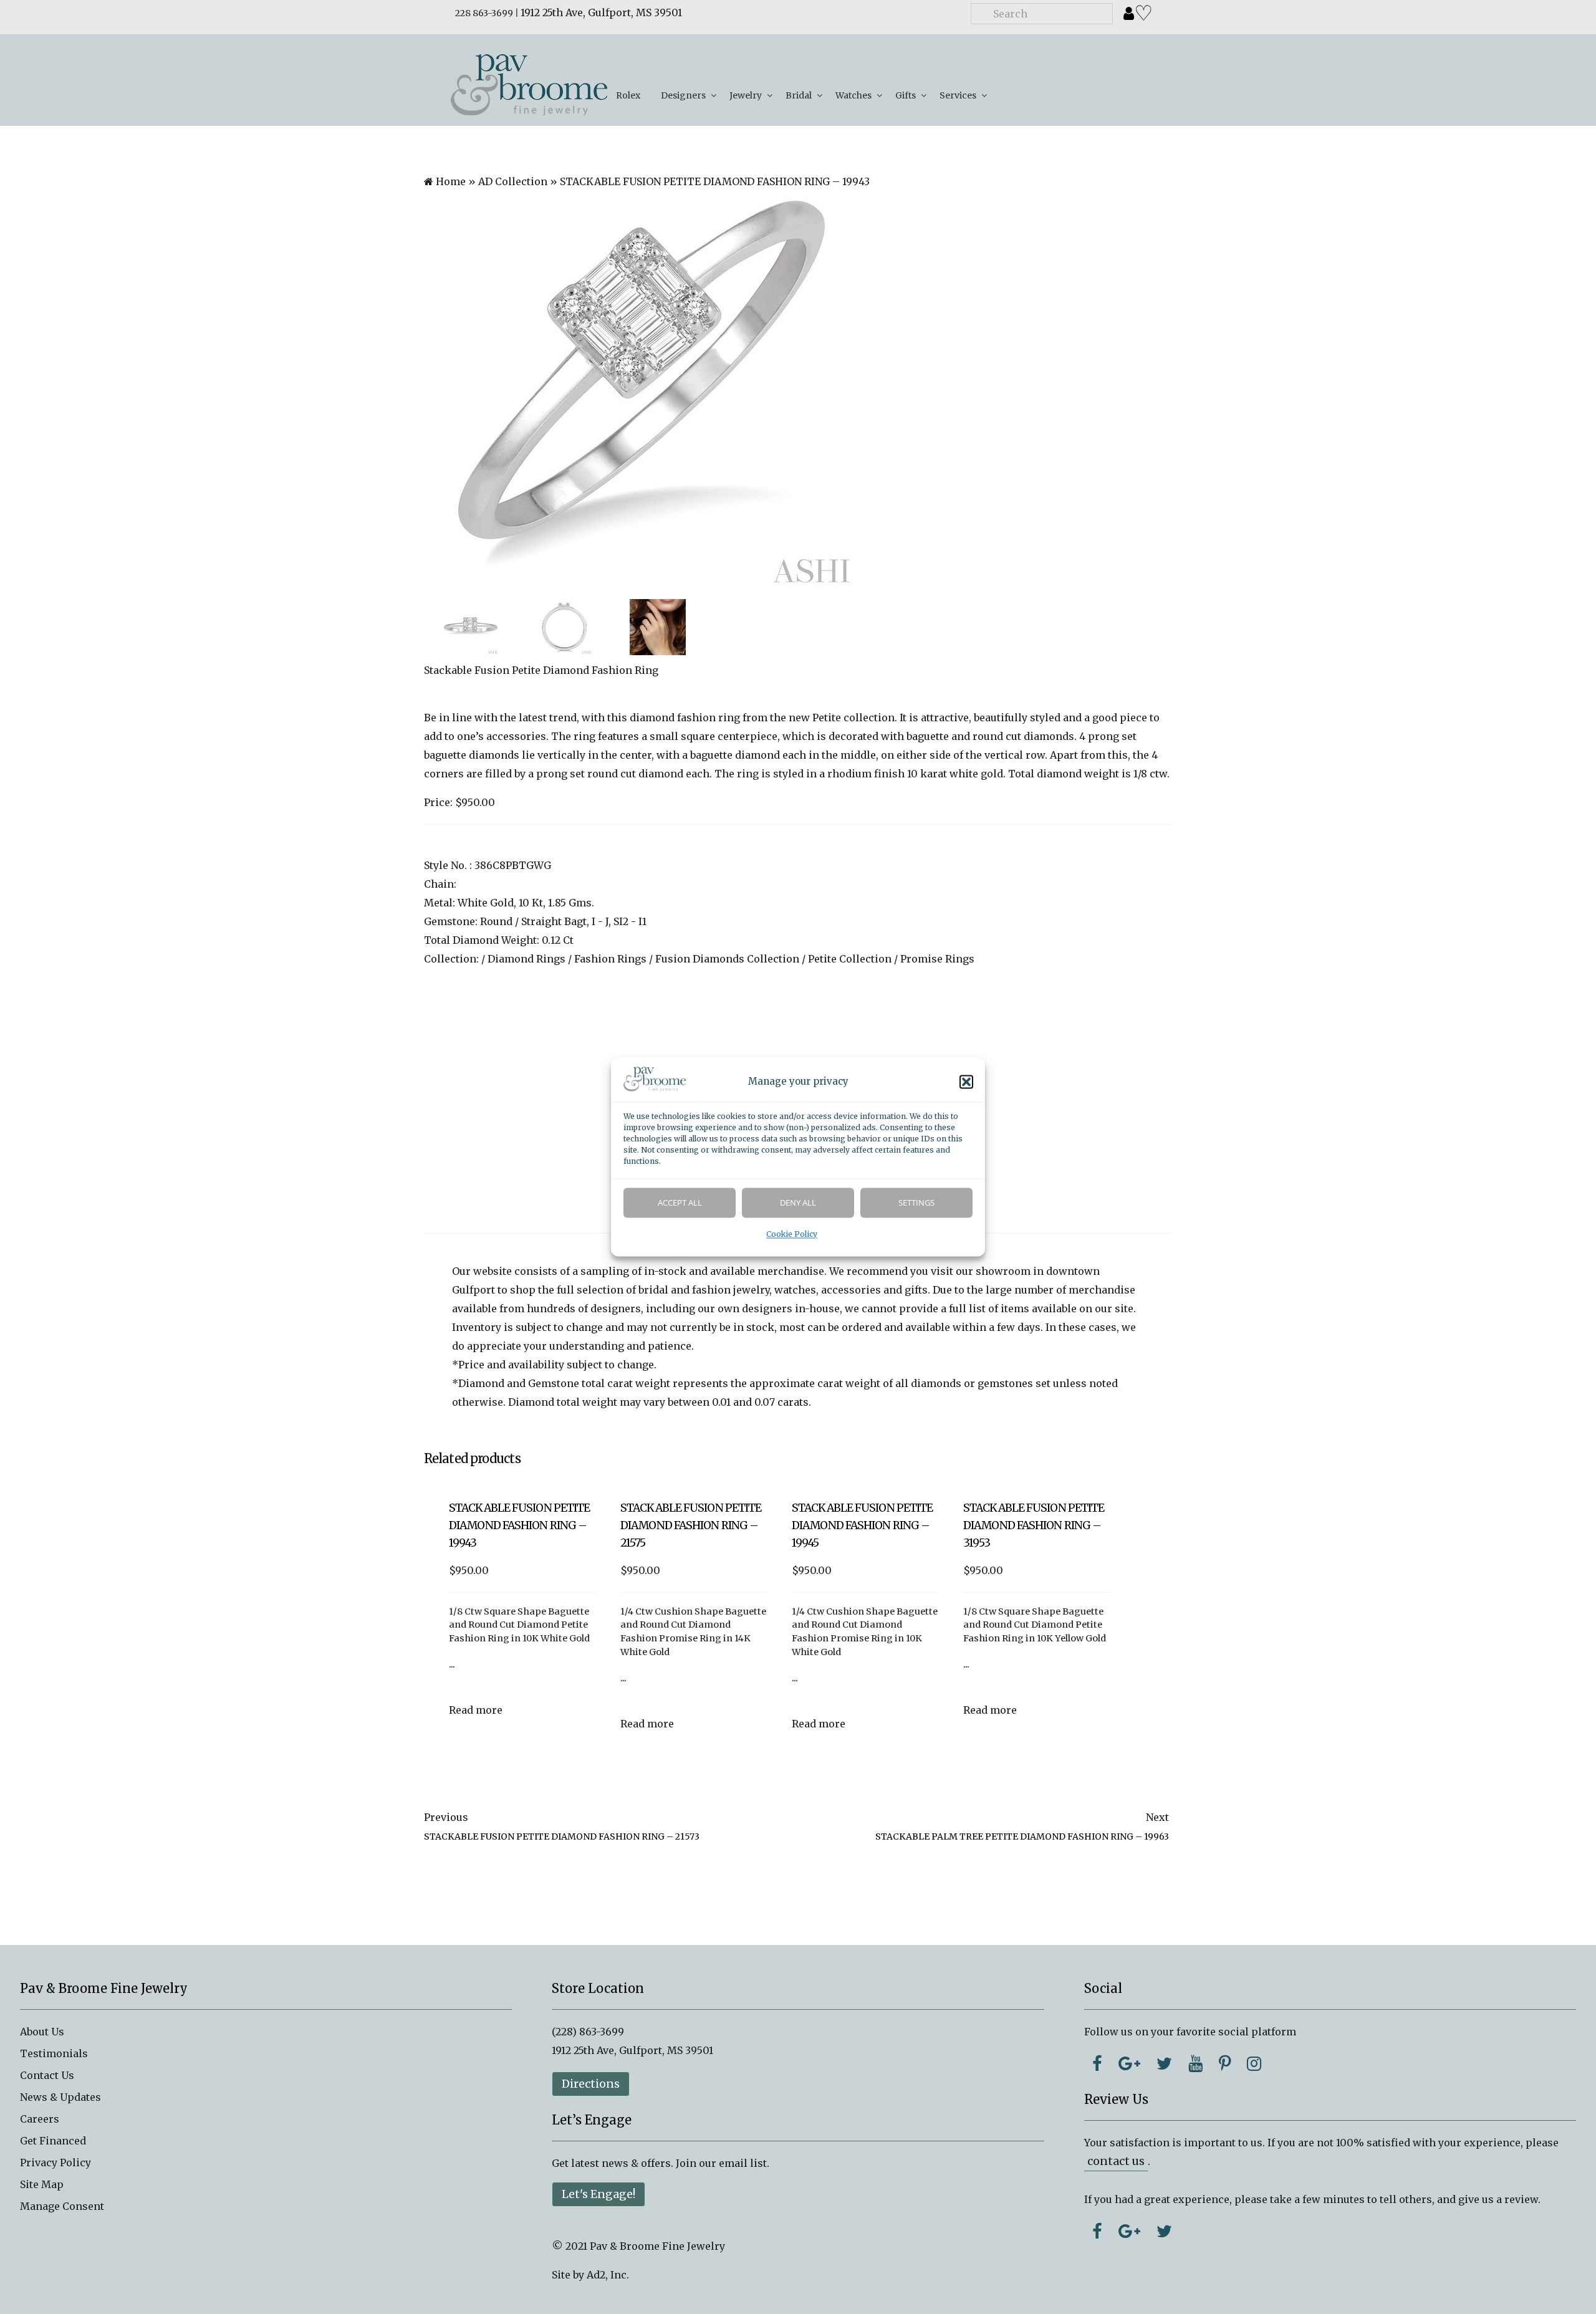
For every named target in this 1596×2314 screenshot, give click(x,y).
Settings (916, 1203)
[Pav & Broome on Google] (1129, 2063)
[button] (966, 1082)
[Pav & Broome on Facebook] (1097, 2063)
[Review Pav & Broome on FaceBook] (1097, 2231)
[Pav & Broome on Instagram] (1254, 2063)
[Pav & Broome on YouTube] (1195, 2063)
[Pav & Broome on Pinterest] (1225, 2063)
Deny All (798, 1203)
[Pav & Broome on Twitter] (1164, 2063)
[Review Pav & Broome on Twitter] (1164, 2231)
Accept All (680, 1203)
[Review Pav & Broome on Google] (1129, 2231)
